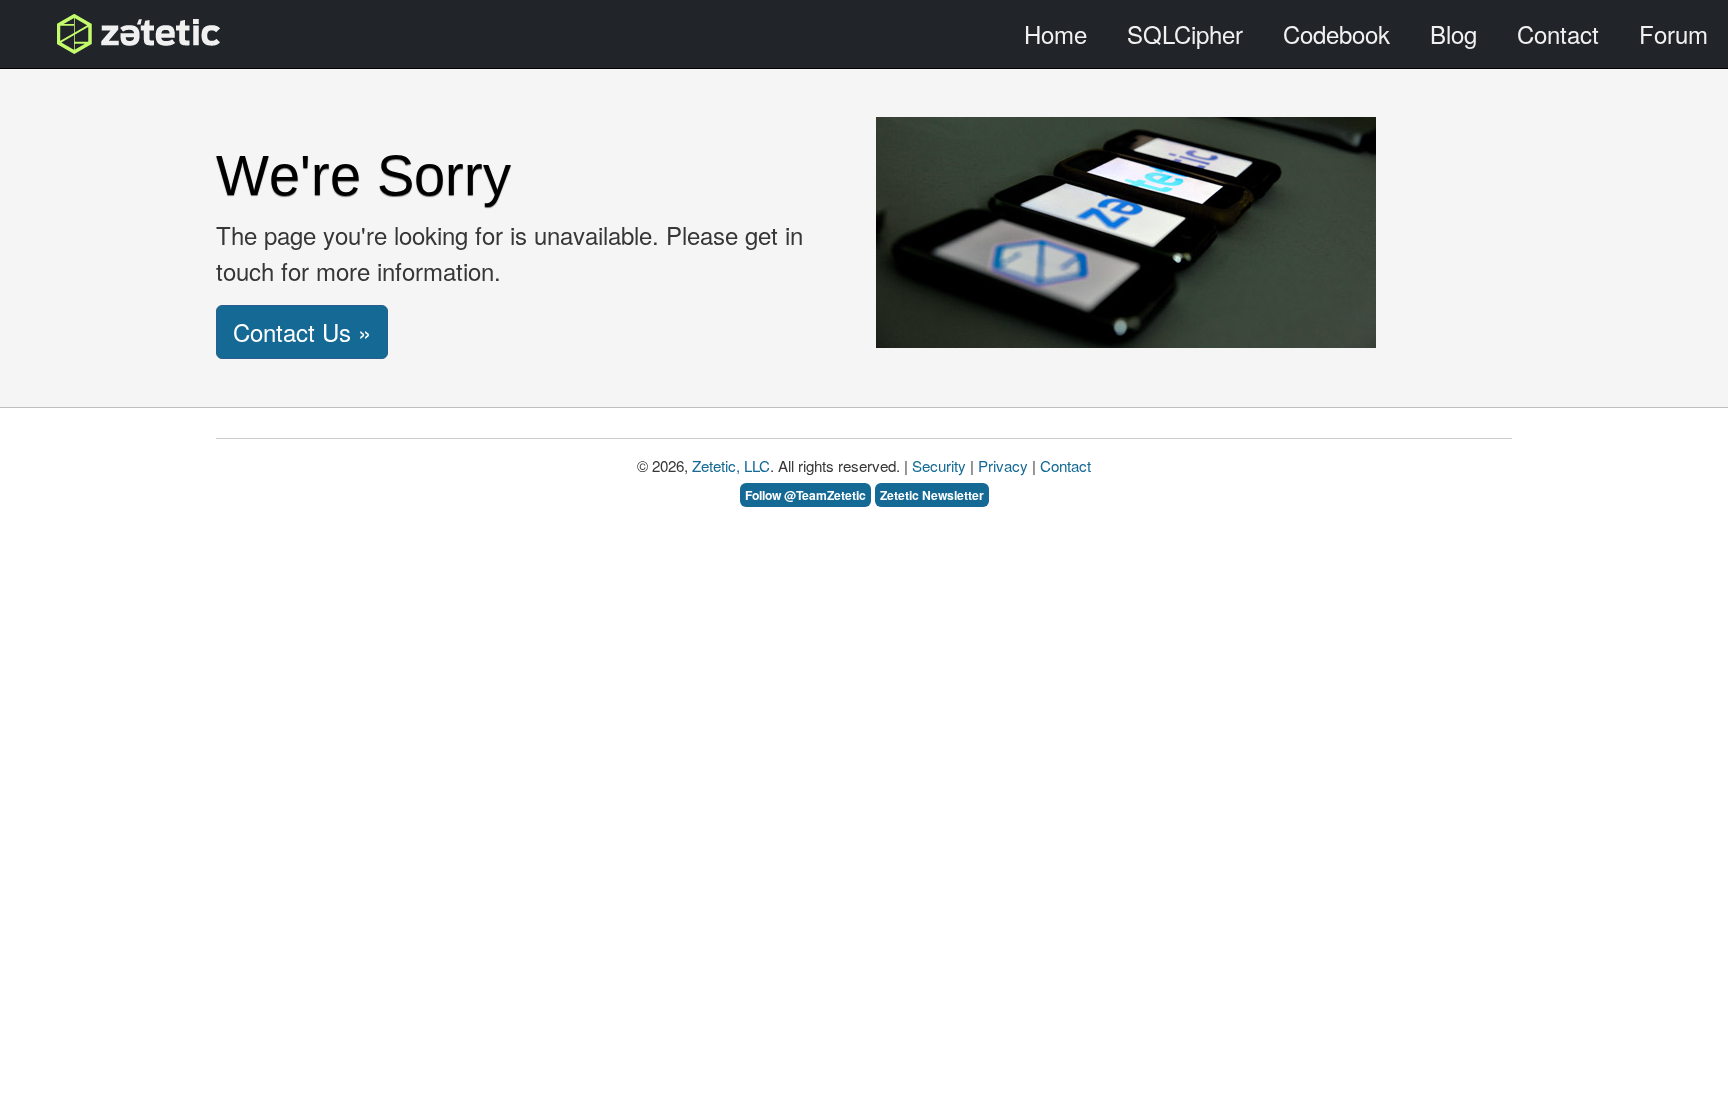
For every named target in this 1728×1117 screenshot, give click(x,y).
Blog (1453, 33)
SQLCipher (1185, 33)
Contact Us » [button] (302, 331)
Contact (1558, 33)
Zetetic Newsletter (932, 495)
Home (1055, 33)
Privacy (1003, 465)
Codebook (1336, 33)
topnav (87, 33)
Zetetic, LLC (731, 465)
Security (939, 465)
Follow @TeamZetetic (805, 495)
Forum (1673, 33)
